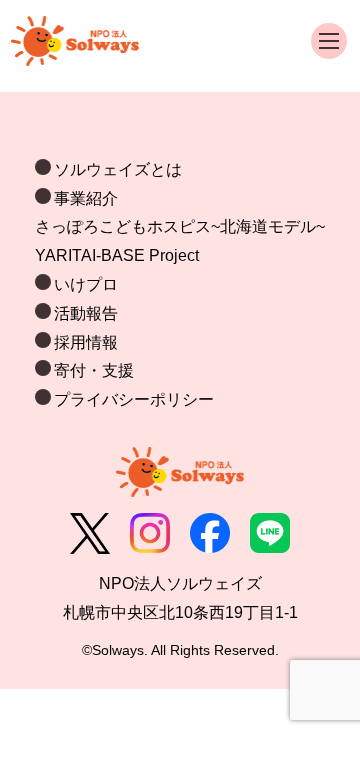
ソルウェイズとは (118, 169)
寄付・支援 (94, 370)
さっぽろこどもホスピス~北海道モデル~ (180, 226)
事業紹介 (86, 198)
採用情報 (86, 342)
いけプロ (86, 284)
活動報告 (86, 313)
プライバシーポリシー (134, 399)
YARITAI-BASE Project (117, 255)
